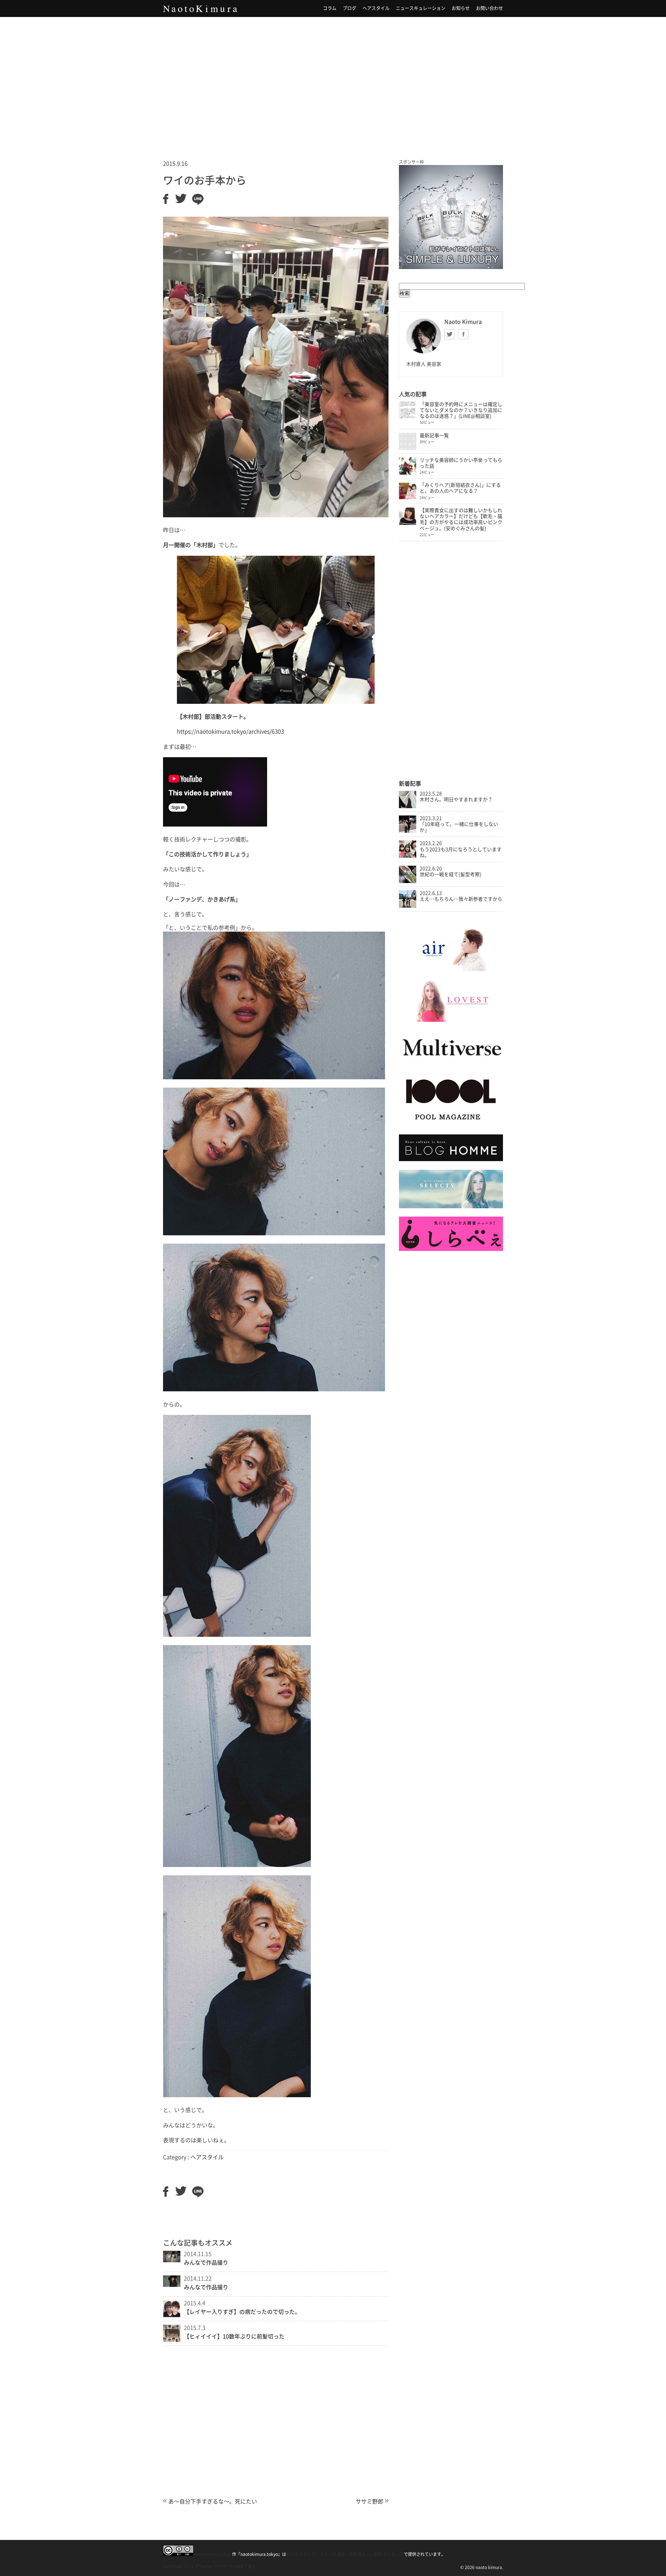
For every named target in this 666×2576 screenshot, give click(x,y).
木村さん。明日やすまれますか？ (456, 799)
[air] (451, 969)
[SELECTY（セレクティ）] (451, 1207)
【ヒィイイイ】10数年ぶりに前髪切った (234, 2336)
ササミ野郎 (369, 2501)
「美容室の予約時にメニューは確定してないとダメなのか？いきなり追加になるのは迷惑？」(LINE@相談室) (461, 410)
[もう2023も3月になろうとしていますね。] (408, 856)
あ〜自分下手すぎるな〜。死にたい (213, 2501)
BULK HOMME (451, 217)
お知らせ (461, 8)
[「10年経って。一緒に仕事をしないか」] (408, 831)
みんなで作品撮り (206, 2263)
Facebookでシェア (181, 2566)
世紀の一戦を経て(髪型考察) (451, 874)
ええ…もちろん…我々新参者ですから (461, 899)
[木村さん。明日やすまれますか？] (408, 806)
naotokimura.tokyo (212, 2554)
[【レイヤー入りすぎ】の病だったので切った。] (172, 2315)
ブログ (349, 8)
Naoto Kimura (200, 9)
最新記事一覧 (434, 435)
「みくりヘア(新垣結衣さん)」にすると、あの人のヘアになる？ (460, 488)
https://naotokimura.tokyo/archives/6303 (230, 732)
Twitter (450, 334)
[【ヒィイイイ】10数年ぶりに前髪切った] (172, 2340)
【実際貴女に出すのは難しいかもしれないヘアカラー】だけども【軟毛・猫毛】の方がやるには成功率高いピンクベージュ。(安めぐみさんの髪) (461, 519)
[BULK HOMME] (451, 1159)
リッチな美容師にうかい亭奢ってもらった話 (461, 463)
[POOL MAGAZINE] (451, 1124)
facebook (463, 334)
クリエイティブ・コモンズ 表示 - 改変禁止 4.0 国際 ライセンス (345, 2554)
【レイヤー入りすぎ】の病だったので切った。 (242, 2312)
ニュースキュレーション (421, 8)
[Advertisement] (333, 79)
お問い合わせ (489, 8)
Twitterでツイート (216, 2566)
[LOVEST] (451, 1020)
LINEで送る (245, 2566)
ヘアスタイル (376, 8)
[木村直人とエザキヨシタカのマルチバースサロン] (451, 1063)
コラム (330, 8)
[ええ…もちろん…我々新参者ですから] (408, 906)
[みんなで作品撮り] (172, 2260)
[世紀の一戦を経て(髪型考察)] (408, 881)
